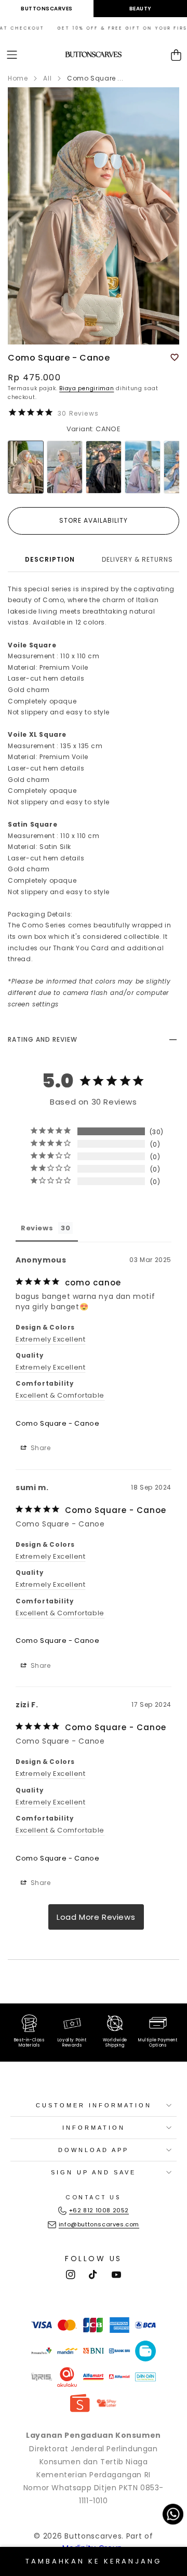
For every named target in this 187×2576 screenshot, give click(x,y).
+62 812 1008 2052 (99, 2210)
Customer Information (94, 2105)
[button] (12, 55)
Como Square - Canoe (57, 1423)
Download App (94, 2150)
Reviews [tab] (37, 1228)
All (47, 78)
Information (94, 2128)
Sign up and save (94, 2172)
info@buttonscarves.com (99, 2224)
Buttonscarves (47, 9)
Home (18, 78)
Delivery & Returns (137, 559)
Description (50, 559)
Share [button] (40, 1448)
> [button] (96, 1917)
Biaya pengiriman (86, 388)
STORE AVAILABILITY (94, 520)
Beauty (141, 9)
